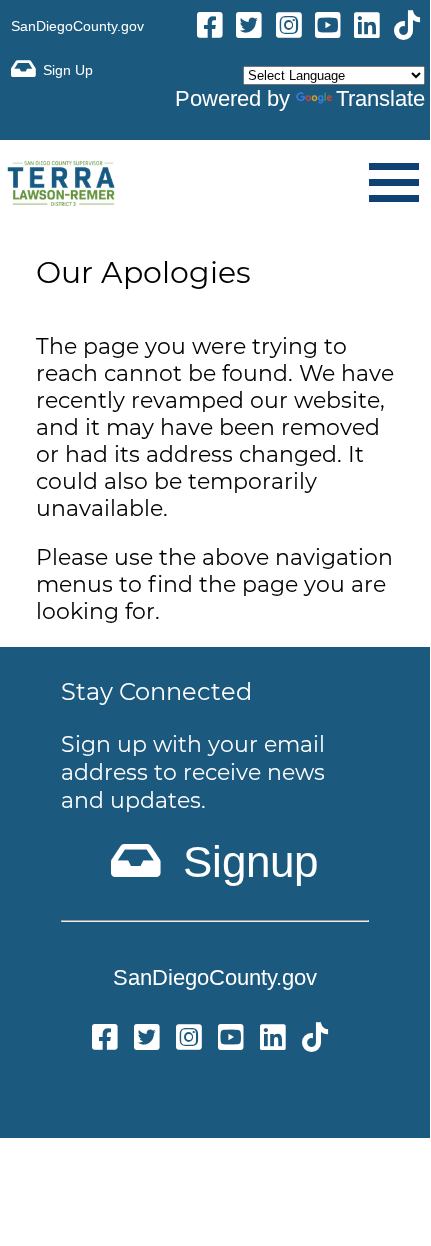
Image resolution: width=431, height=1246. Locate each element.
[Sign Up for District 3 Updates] (52, 69)
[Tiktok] (407, 28)
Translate (380, 98)
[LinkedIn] (367, 28)
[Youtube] (328, 28)
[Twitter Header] (249, 28)
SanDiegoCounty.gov (77, 26)
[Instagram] (289, 28)
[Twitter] (147, 1040)
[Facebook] (210, 28)
